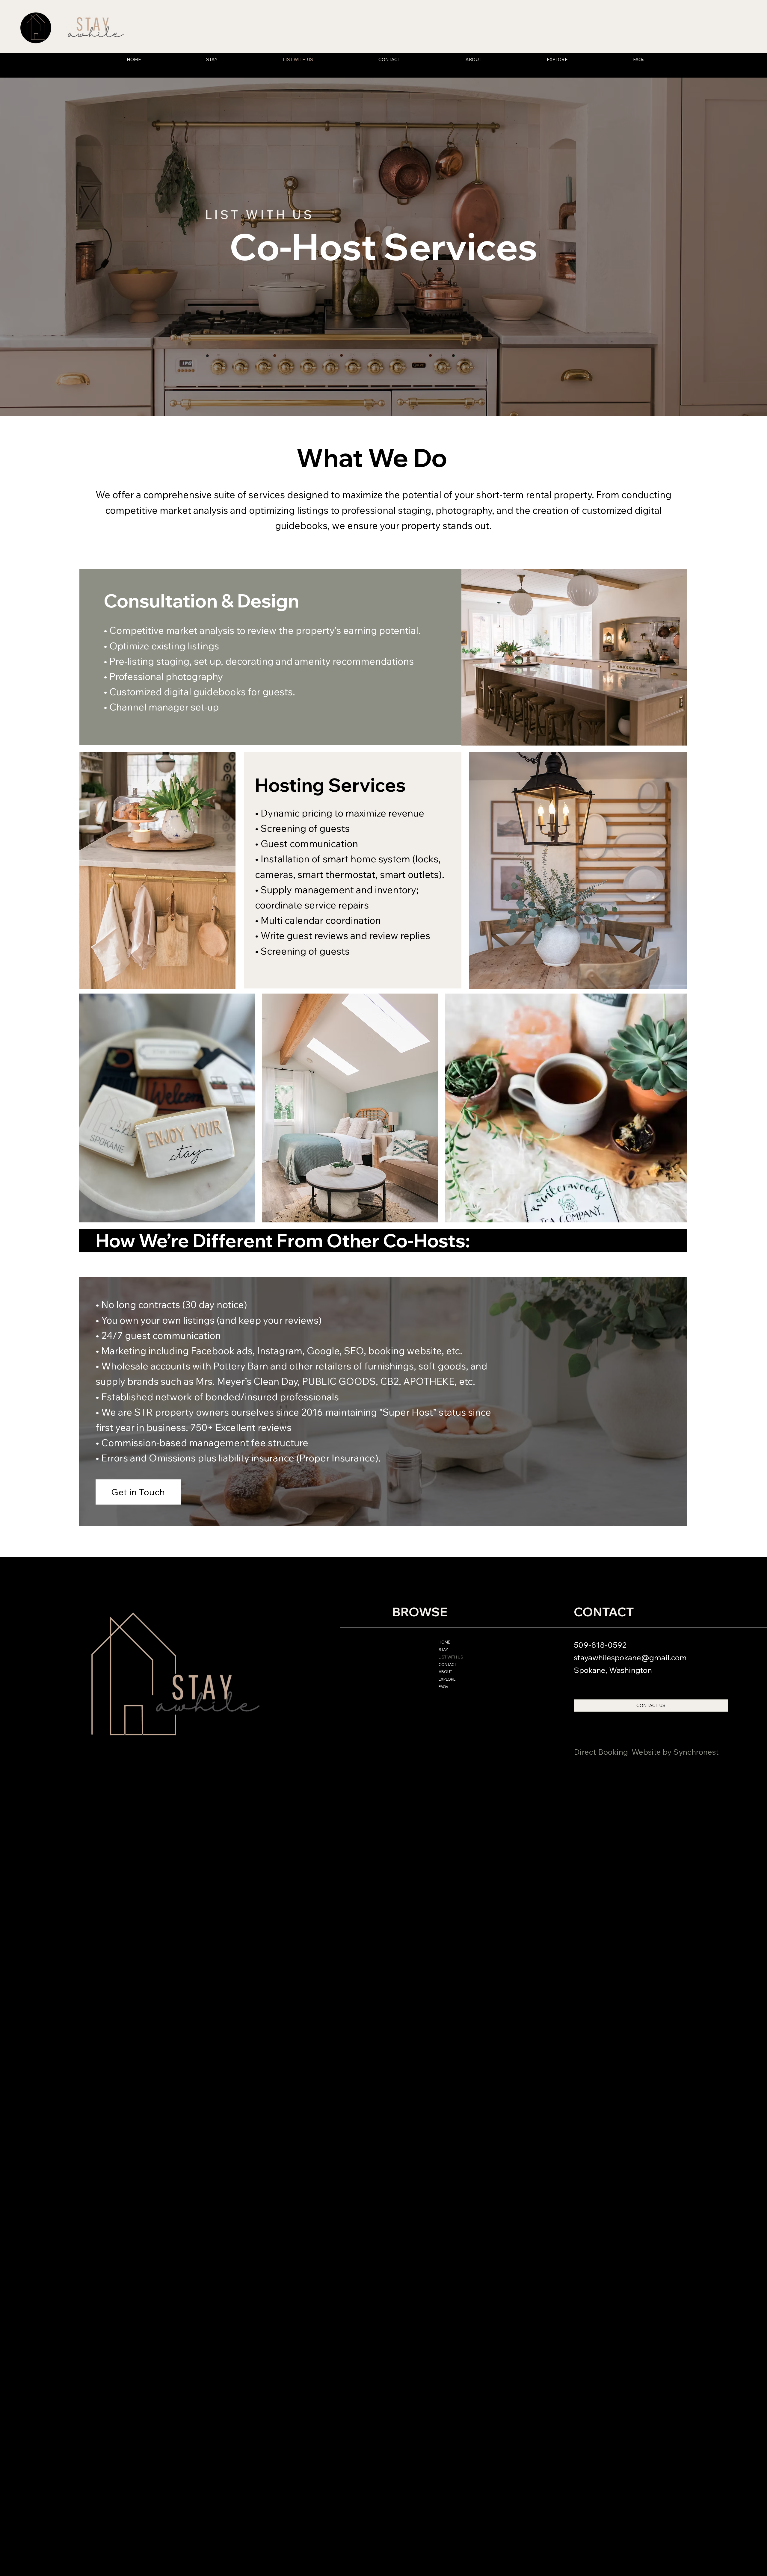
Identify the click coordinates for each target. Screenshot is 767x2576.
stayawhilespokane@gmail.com (630, 1657)
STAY (443, 1650)
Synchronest (696, 1752)
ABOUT (445, 1672)
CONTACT (447, 1665)
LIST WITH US (451, 1657)
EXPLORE (447, 1679)
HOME (444, 1642)
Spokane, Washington (613, 1670)
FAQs (443, 1687)
